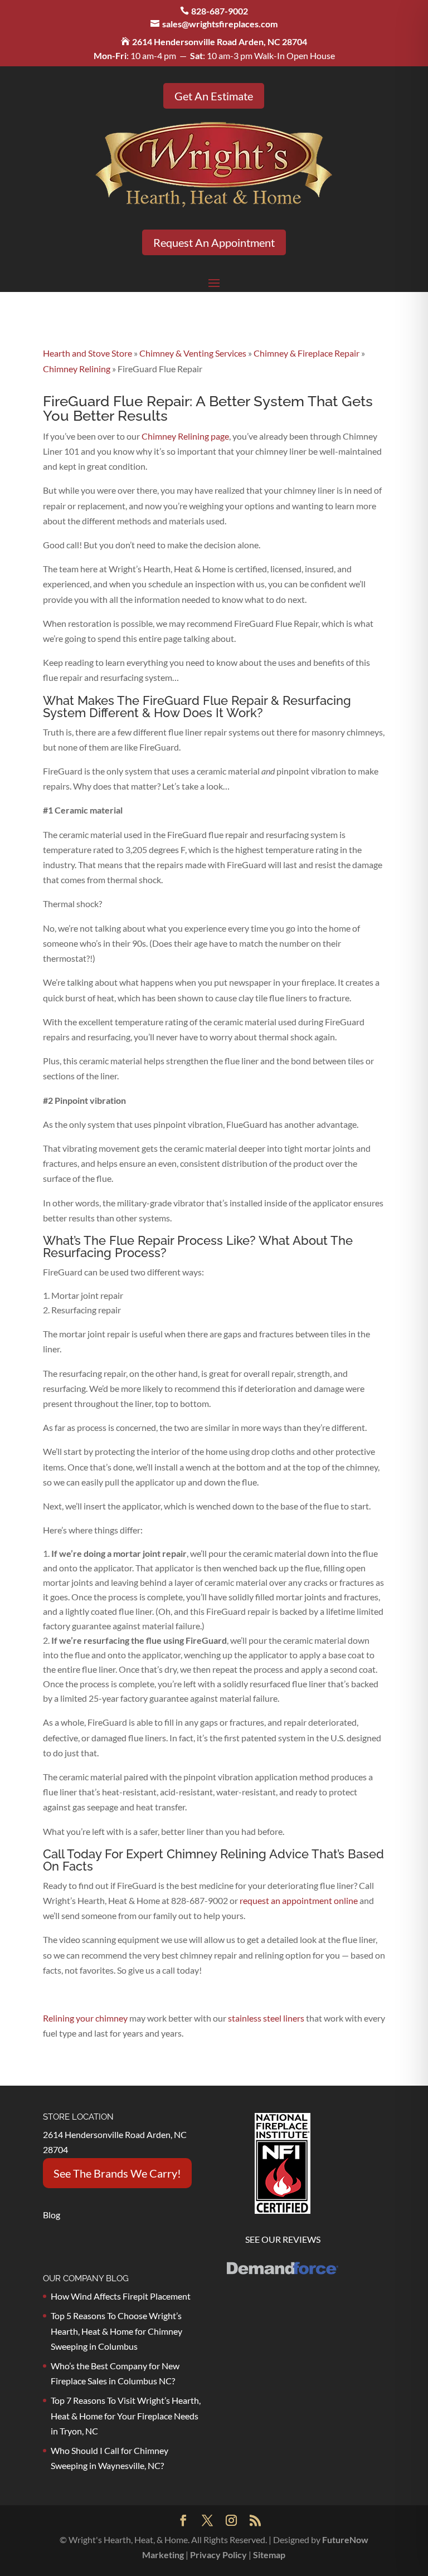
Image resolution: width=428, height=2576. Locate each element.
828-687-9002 (220, 11)
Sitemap (269, 2555)
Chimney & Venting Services (193, 353)
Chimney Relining (77, 369)
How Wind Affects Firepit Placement (121, 2296)
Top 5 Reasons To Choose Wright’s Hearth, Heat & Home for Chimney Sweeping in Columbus (116, 2331)
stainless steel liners (266, 2018)
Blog (52, 2215)
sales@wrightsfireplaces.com (220, 24)
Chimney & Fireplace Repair (307, 353)
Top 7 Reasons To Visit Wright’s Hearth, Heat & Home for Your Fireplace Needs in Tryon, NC (126, 2415)
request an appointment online (298, 1900)
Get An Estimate (214, 96)
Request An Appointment (214, 242)
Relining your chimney (85, 2018)
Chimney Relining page (185, 436)
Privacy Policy (218, 2555)
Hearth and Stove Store (87, 353)
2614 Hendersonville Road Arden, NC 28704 (220, 42)
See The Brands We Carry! (117, 2173)
